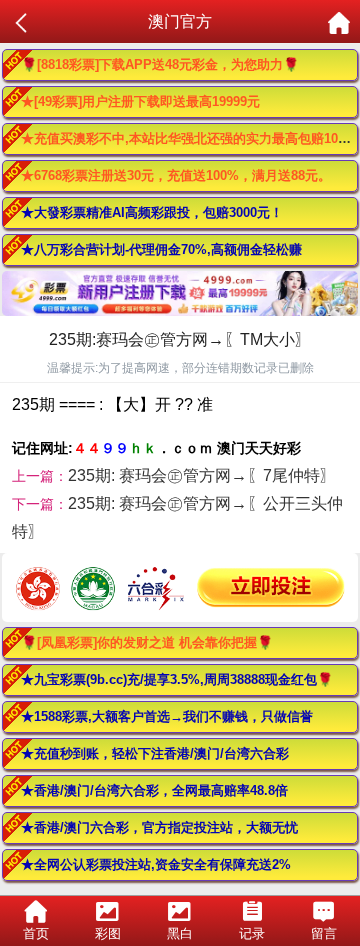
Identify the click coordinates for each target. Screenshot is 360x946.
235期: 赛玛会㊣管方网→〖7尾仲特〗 (202, 475)
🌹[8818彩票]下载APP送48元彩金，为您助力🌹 (160, 64)
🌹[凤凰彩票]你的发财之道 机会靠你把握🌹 (147, 642)
